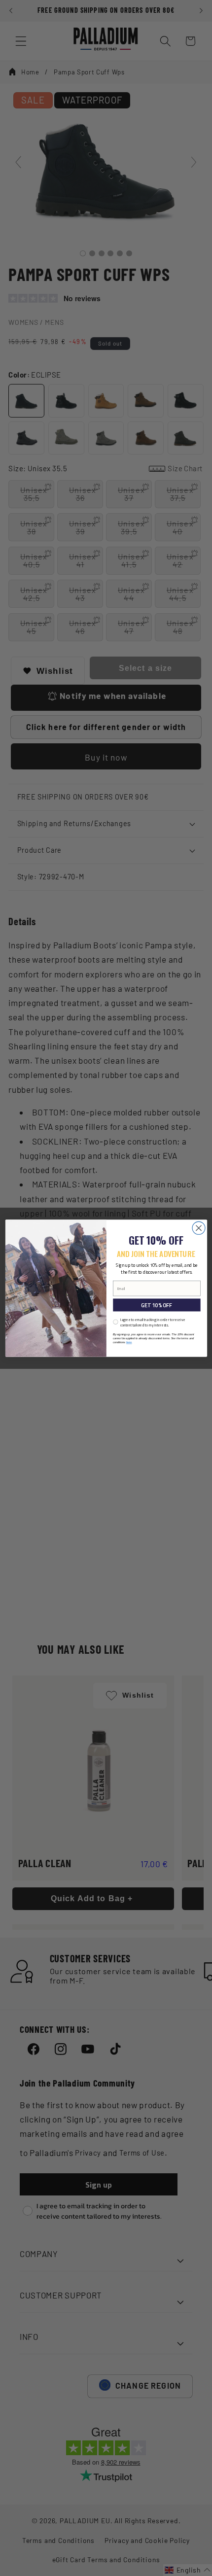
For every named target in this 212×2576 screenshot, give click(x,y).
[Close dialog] (199, 1228)
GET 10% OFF (156, 1305)
